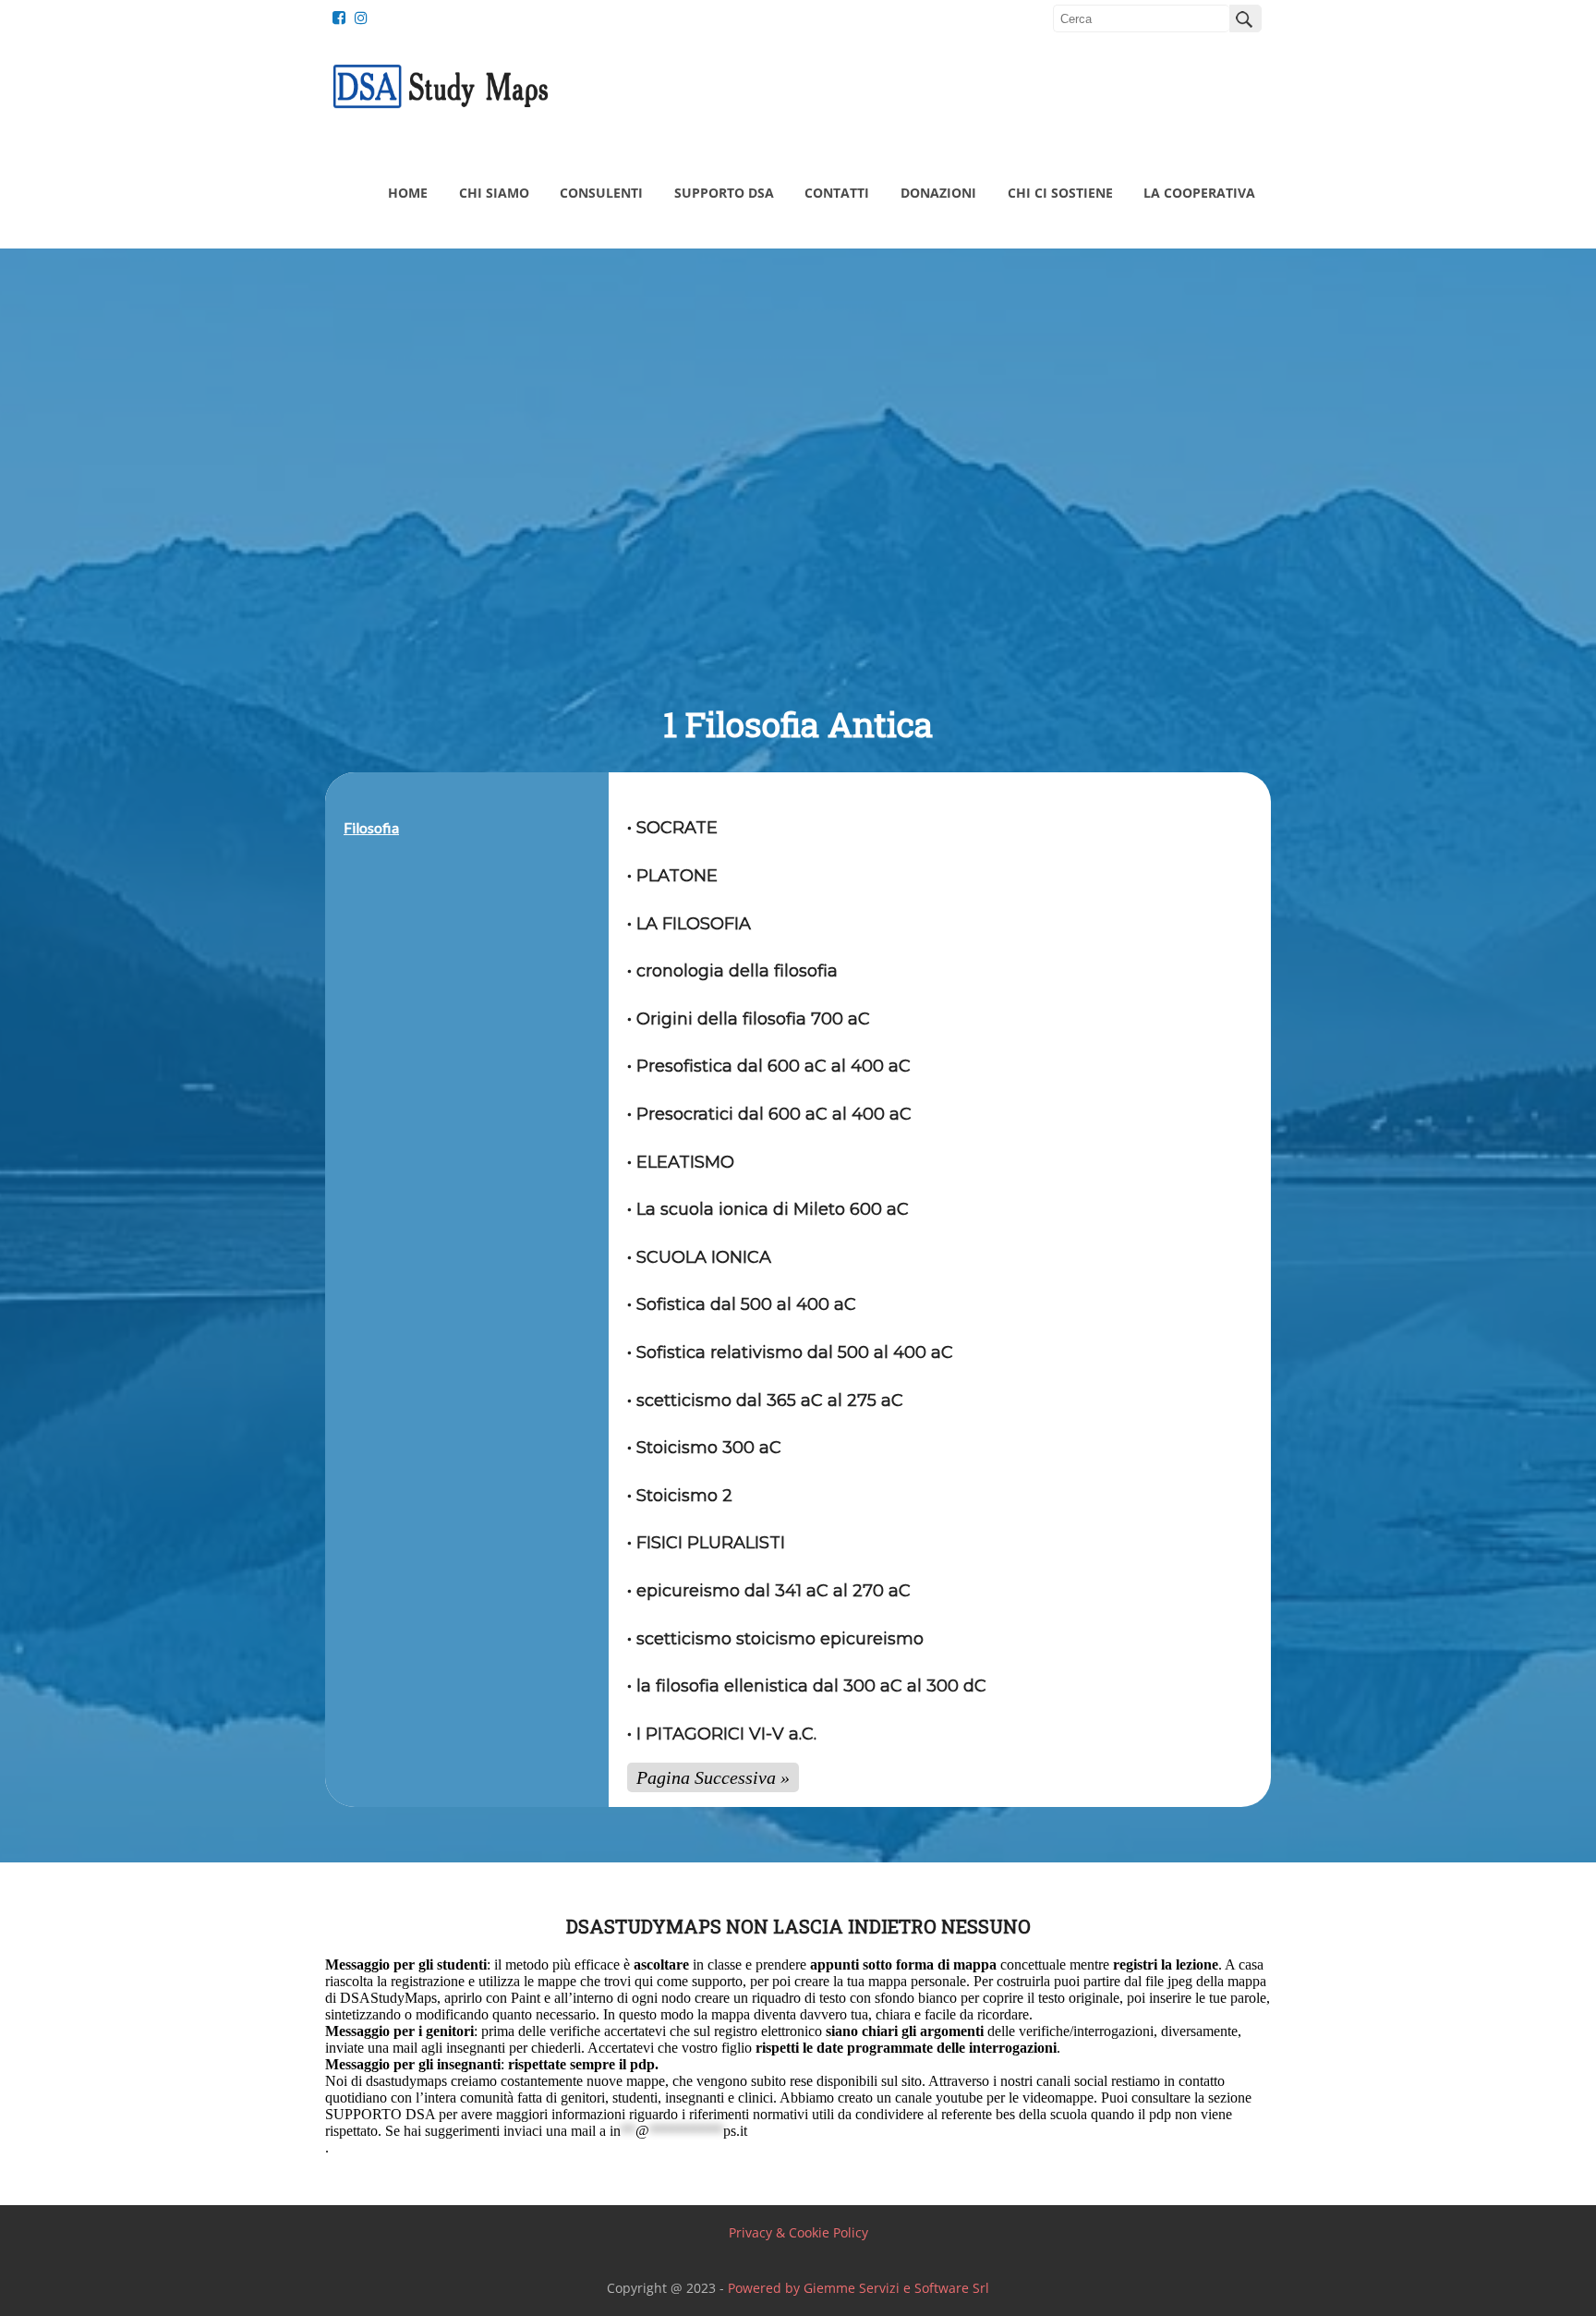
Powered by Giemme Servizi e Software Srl (858, 2288)
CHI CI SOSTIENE (1060, 193)
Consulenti (601, 193)
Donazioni (938, 193)
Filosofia (371, 827)
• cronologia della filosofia (732, 971)
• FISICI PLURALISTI (706, 1543)
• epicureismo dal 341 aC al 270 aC (769, 1591)
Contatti (837, 193)
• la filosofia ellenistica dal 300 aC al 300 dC (807, 1686)
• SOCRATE (672, 828)
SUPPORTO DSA (724, 193)
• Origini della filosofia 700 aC (749, 1019)
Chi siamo (494, 193)
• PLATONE (672, 876)
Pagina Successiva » (713, 1777)
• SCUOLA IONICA (699, 1257)
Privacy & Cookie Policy (798, 2232)
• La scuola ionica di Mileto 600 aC (768, 1209)
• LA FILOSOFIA (689, 924)
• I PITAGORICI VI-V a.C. (722, 1734)
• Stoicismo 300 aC (704, 1448)
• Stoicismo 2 (680, 1496)
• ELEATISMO (683, 1162)
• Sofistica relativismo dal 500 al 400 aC (790, 1352)
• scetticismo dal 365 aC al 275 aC (765, 1401)
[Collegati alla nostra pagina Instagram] (357, 18)
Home (408, 193)
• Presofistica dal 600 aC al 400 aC (769, 1066)
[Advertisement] (798, 546)
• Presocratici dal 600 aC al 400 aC (769, 1114)
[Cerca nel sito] (1245, 18)
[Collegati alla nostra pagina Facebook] (334, 18)
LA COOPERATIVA (1199, 193)
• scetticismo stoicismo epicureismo (775, 1639)
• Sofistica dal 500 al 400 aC (742, 1304)
